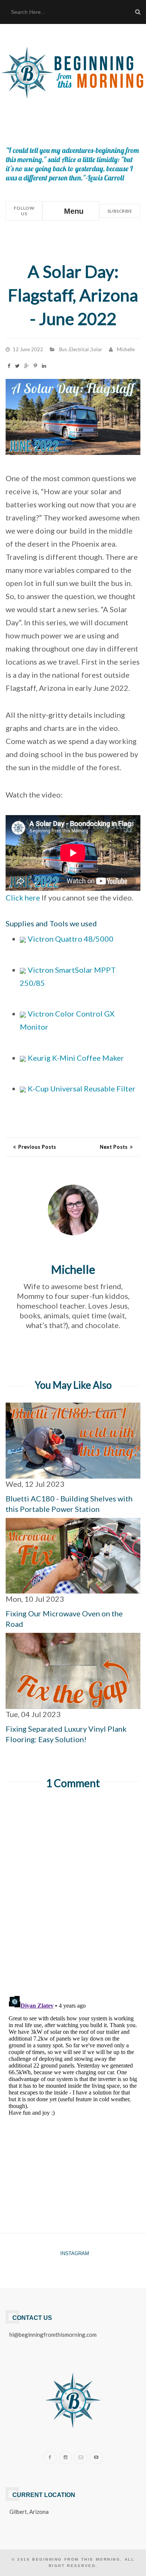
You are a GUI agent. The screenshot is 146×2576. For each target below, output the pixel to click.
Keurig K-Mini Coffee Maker (75, 1058)
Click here (23, 897)
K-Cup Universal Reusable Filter (81, 1088)
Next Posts (114, 1147)
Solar (97, 349)
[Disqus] (73, 1892)
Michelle (126, 349)
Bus (63, 349)
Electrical (79, 349)
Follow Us (24, 211)
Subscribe (120, 211)
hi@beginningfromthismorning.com (53, 2334)
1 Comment (73, 1783)
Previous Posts (37, 1147)
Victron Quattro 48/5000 (70, 939)
